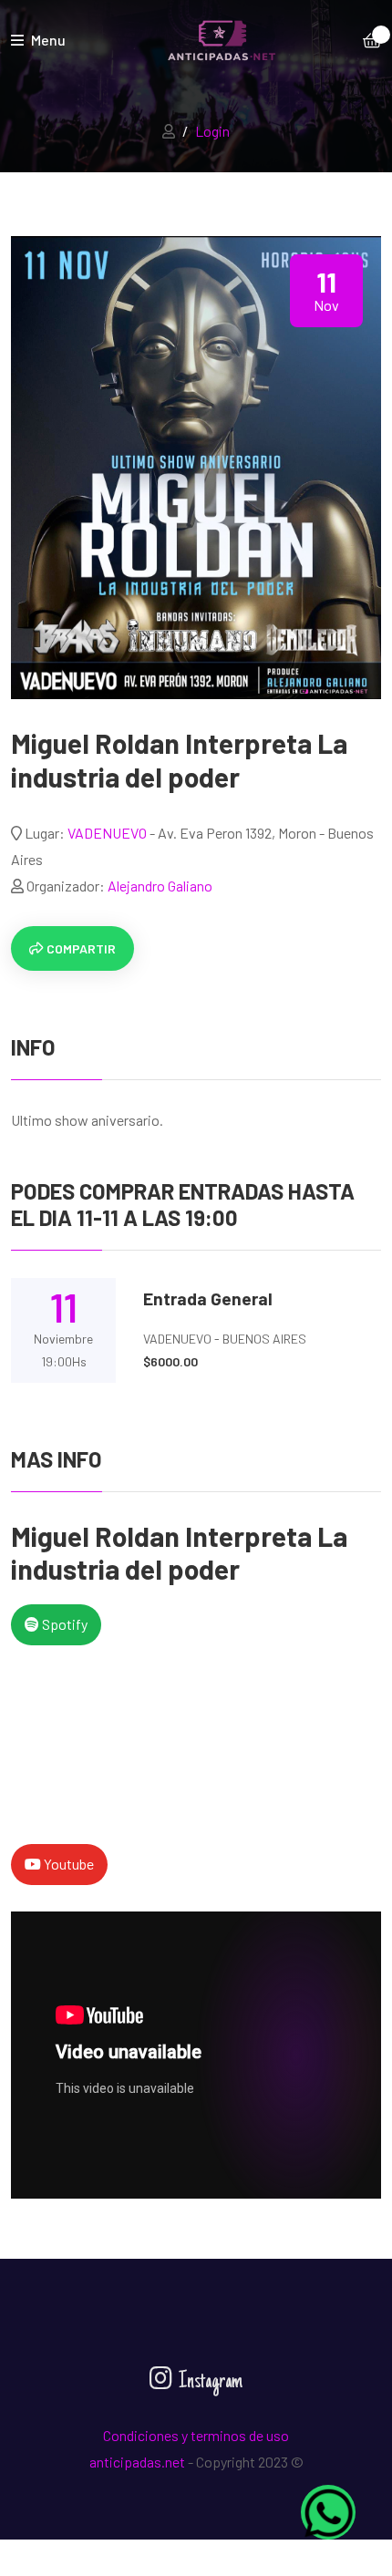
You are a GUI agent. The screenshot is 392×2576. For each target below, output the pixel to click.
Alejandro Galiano (160, 886)
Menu (47, 40)
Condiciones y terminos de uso (196, 2435)
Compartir (80, 948)
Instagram (209, 2382)
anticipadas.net (137, 2462)
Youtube (67, 1864)
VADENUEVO (108, 833)
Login (212, 131)
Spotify (63, 1624)
